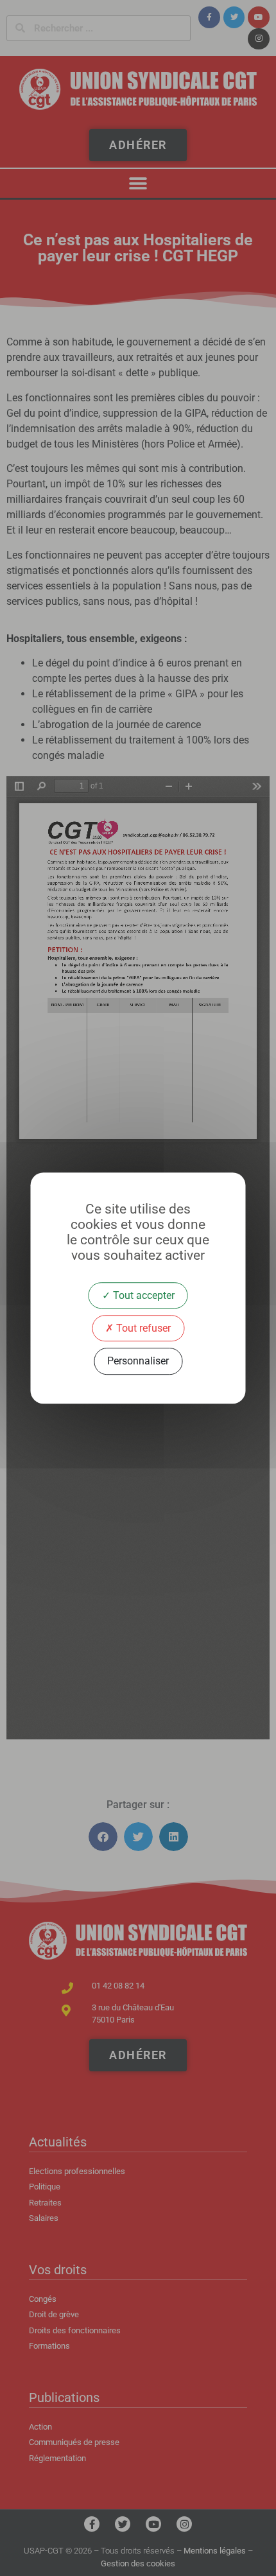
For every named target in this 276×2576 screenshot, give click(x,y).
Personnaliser (138, 1362)
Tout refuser (142, 1328)
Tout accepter (142, 1295)
